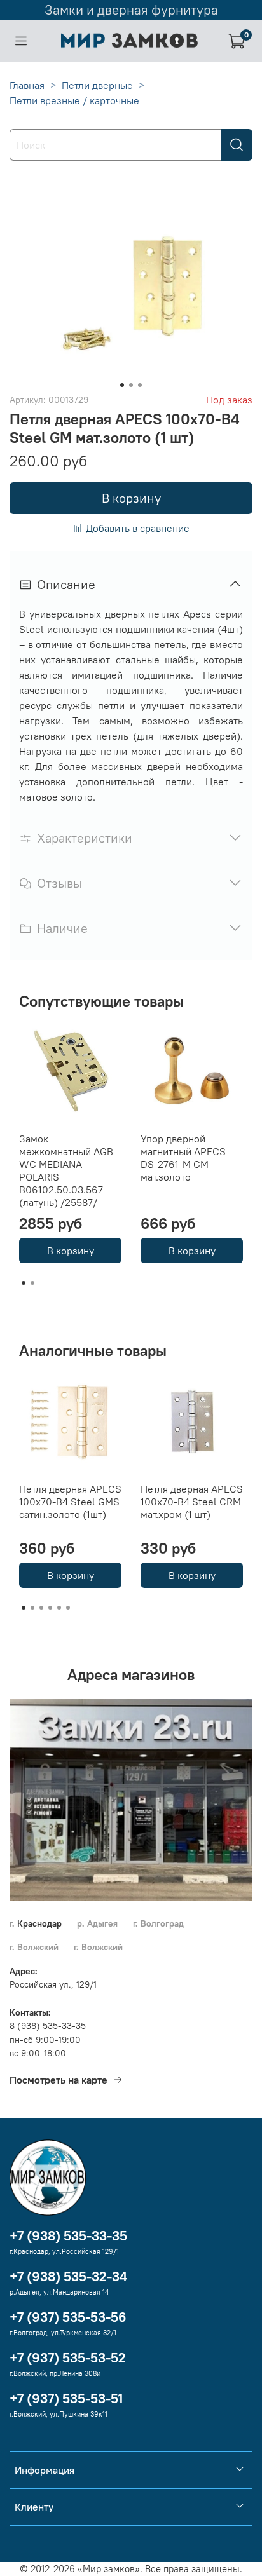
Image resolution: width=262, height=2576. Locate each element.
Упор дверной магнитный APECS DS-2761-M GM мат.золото (183, 1158)
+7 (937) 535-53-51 (66, 2398)
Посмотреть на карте (59, 2080)
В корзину (71, 1251)
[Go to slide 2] (131, 385)
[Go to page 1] (24, 1283)
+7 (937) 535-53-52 (68, 2358)
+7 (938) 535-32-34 (68, 2276)
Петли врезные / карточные (74, 100)
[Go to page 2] (32, 1283)
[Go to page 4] (50, 1608)
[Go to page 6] (68, 1608)
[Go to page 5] (59, 1608)
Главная (27, 85)
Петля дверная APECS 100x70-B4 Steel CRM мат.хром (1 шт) (192, 1502)
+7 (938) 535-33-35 (68, 2236)
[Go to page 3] (41, 1608)
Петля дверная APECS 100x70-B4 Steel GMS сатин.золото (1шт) (70, 1502)
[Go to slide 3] (140, 385)
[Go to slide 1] (122, 385)
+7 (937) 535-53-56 (68, 2317)
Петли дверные (97, 85)
